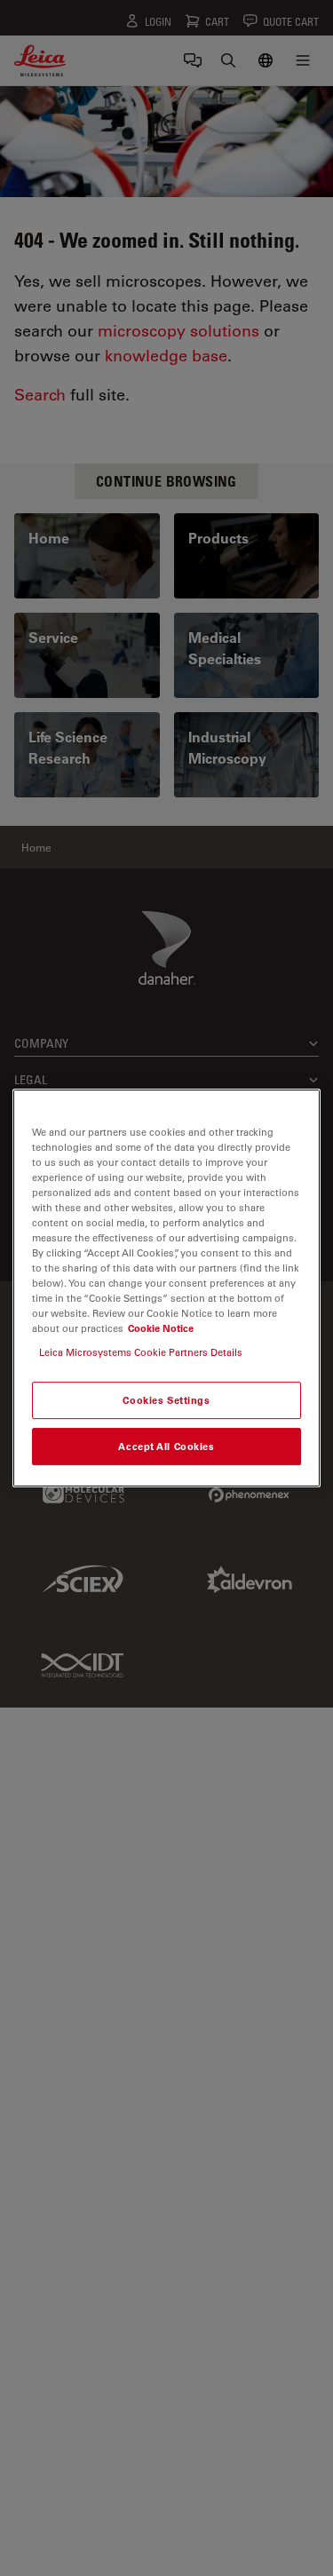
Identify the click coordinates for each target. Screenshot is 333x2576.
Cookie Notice (161, 1328)
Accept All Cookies (166, 1446)
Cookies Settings (166, 1401)
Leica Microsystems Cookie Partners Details (141, 1352)
